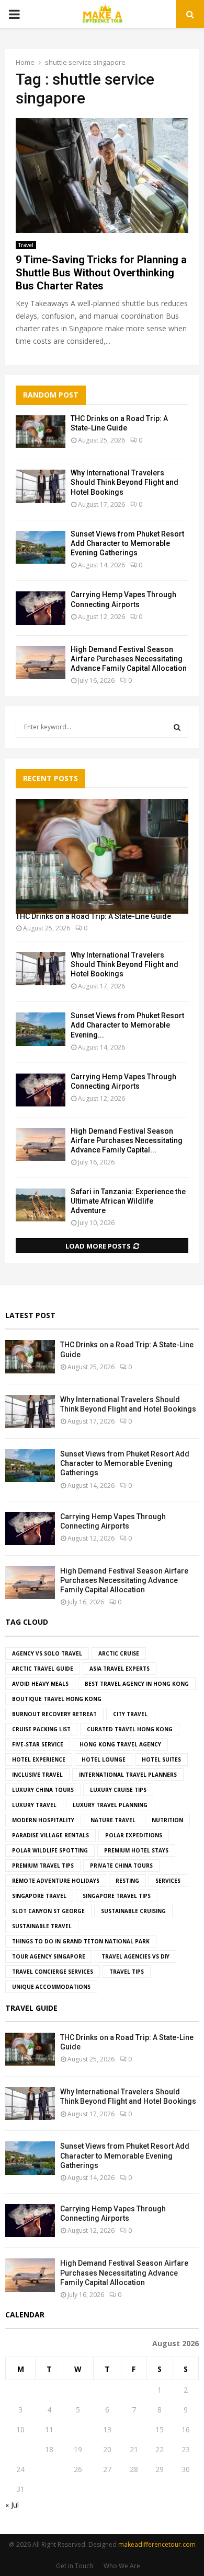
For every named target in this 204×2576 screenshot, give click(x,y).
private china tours (121, 1866)
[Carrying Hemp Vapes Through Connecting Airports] (41, 608)
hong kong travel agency (120, 1744)
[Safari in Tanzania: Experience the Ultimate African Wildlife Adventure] (41, 1205)
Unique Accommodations (51, 1987)
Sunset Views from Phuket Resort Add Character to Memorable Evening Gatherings (127, 543)
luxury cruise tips (118, 1790)
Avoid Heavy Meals (40, 1684)
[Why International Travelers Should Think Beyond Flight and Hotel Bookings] (41, 486)
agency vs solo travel (47, 1653)
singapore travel (39, 1896)
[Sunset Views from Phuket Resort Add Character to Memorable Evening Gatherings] (41, 547)
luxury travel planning (110, 1805)
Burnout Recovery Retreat (54, 1714)
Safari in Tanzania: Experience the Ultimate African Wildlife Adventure (128, 1201)
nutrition (167, 1820)
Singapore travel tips (117, 1896)
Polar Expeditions (134, 1835)
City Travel (130, 1714)
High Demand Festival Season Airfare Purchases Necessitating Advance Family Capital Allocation (129, 659)
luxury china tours (43, 1790)
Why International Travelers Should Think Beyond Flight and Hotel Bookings (124, 482)
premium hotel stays (136, 1850)
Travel (26, 245)
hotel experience (39, 1759)
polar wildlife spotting (50, 1850)
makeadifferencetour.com (157, 2544)
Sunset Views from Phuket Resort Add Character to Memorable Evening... (127, 1025)
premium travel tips (43, 1866)
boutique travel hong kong (57, 1699)
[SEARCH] (177, 727)
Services (168, 1881)
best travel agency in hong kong (137, 1684)
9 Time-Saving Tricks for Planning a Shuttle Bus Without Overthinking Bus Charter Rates (101, 273)
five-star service (38, 1744)
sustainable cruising (133, 1911)
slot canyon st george (48, 1911)
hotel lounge (104, 1759)
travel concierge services (53, 1972)
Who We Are (122, 2566)
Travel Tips (127, 1972)
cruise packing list (41, 1729)
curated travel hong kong (130, 1729)
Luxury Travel (34, 1805)
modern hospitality (43, 1820)
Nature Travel (113, 1820)
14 (134, 2429)
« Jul (12, 2505)
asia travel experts (120, 1669)
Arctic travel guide (43, 1669)
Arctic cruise (119, 1653)
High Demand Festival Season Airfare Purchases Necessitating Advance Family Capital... (127, 1140)
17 (20, 2449)
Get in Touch (75, 2566)
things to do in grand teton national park (81, 1941)
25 (49, 2469)
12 (78, 2429)
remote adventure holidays (56, 1881)
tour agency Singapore (49, 1956)
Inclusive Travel (37, 1775)
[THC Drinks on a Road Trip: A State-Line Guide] (41, 432)
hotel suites (161, 1759)
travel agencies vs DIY (135, 1956)
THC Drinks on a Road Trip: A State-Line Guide (93, 916)
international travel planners (128, 1775)
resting (127, 1881)
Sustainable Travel (42, 1926)
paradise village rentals (50, 1835)
